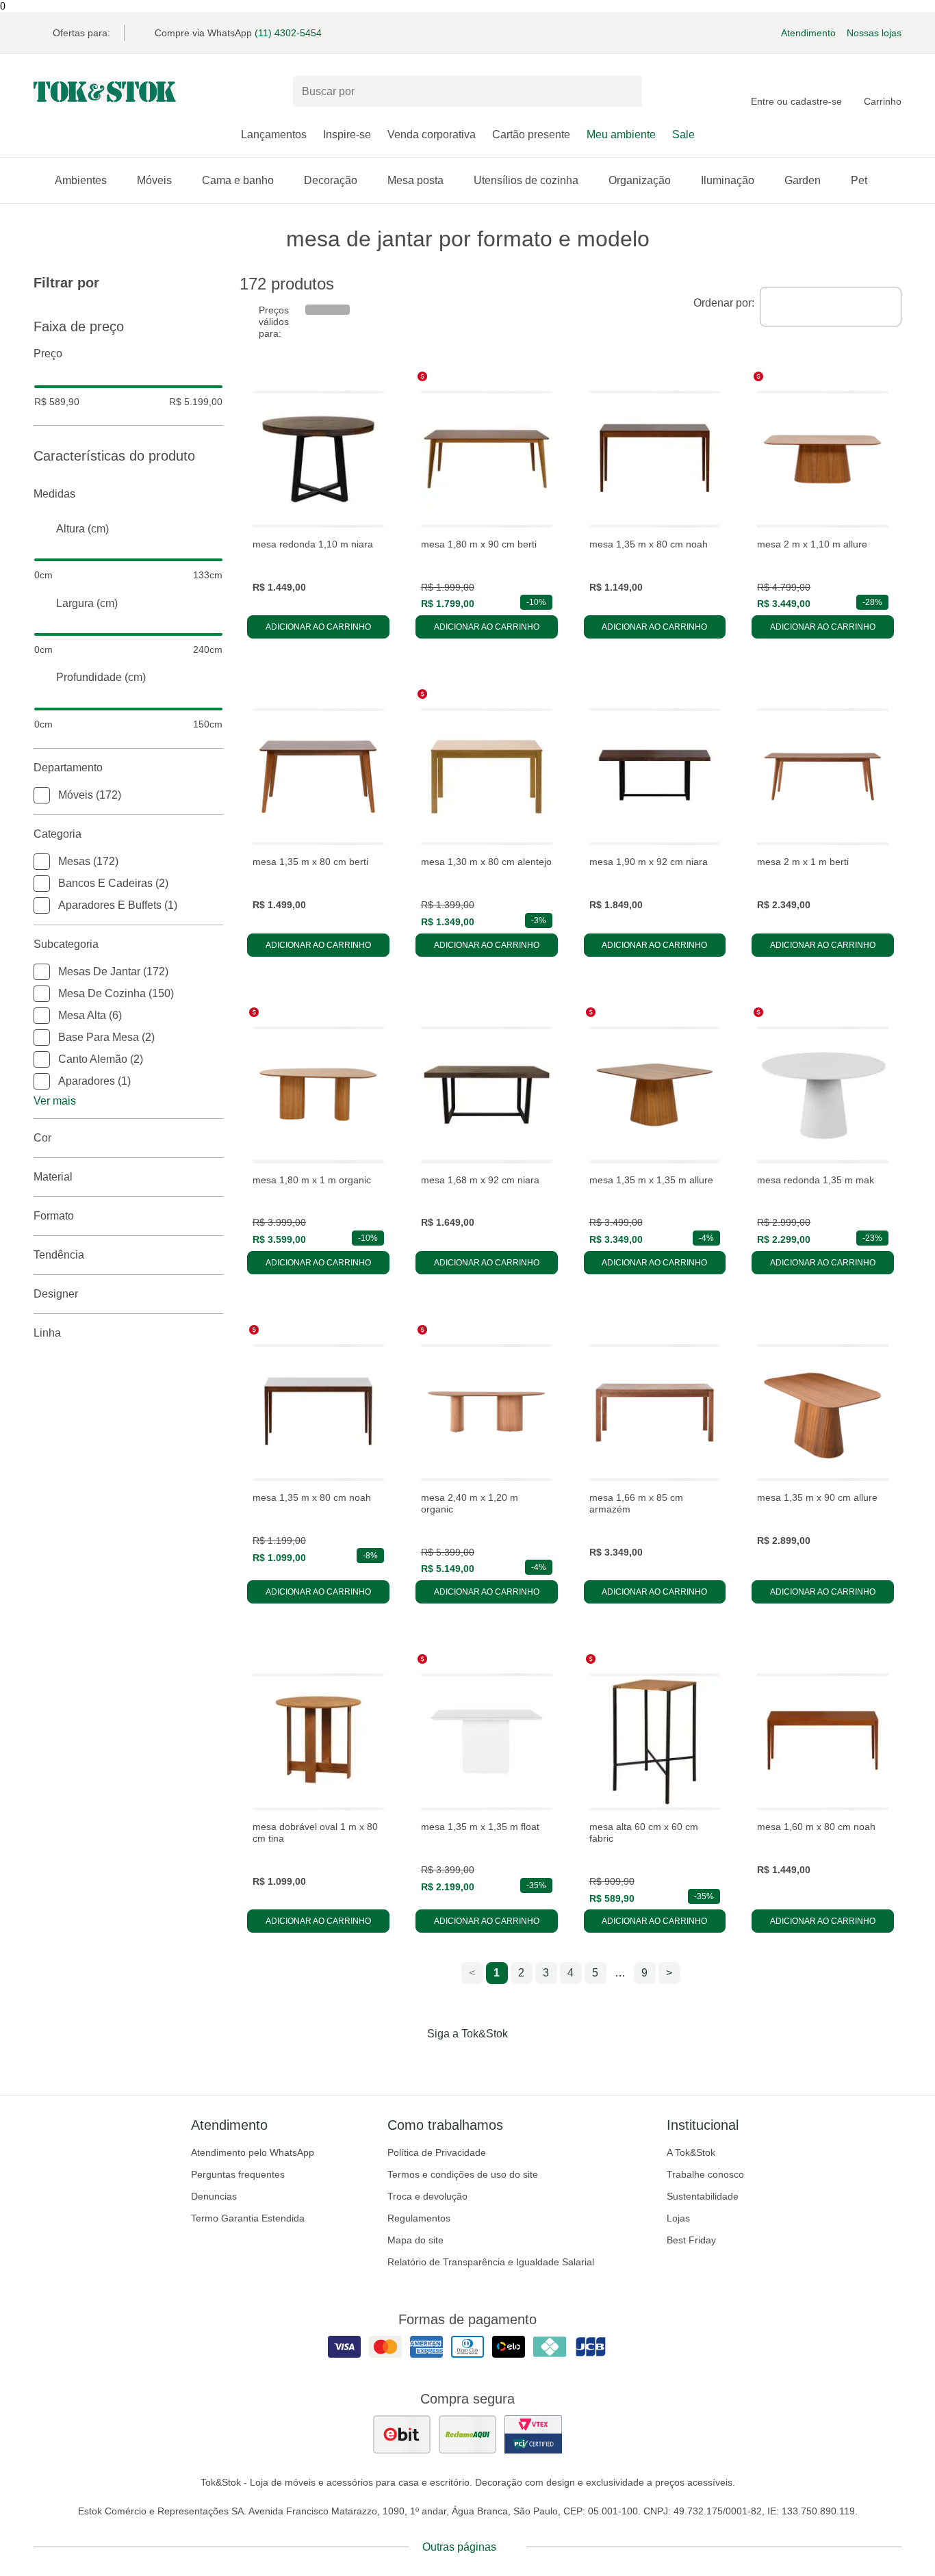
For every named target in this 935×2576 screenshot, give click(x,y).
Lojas (678, 2218)
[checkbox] (42, 795)
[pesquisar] (626, 92)
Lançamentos (274, 134)
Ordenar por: (724, 303)
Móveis (154, 180)
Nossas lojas (874, 33)
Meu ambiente (621, 134)
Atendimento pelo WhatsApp (253, 2152)
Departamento (68, 768)
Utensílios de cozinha (526, 180)
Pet (859, 180)
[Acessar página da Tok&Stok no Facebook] (410, 2062)
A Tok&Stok (691, 2152)
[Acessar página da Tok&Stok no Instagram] (448, 2062)
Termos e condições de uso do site (463, 2174)
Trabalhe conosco (705, 2174)
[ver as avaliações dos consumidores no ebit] (402, 2434)
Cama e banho (238, 180)
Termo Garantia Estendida (248, 2218)
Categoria (57, 834)
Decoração (331, 180)
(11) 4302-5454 (288, 33)
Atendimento (808, 33)
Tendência (59, 1255)
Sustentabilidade (703, 2196)
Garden (803, 180)
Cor (42, 1138)
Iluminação (728, 180)
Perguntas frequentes (238, 2174)
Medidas (54, 494)
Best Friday (691, 2240)
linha (47, 1333)
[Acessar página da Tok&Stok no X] (525, 2062)
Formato (54, 1216)
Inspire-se (347, 134)
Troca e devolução (427, 2196)
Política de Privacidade (437, 2152)
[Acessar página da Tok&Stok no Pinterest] (487, 2062)
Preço (48, 353)
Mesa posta (415, 180)
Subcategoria (66, 944)
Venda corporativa (432, 134)
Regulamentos (419, 2218)
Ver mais (55, 1101)
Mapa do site (415, 2240)
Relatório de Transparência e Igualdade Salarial (491, 2262)
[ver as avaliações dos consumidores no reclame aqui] (467, 2434)
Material (53, 1177)
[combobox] (831, 307)
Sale (683, 134)
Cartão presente (531, 134)
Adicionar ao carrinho (318, 627)
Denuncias (214, 2196)
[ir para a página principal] (105, 92)
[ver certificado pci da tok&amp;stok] (533, 2434)
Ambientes (81, 180)
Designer (56, 1294)
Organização (640, 180)
